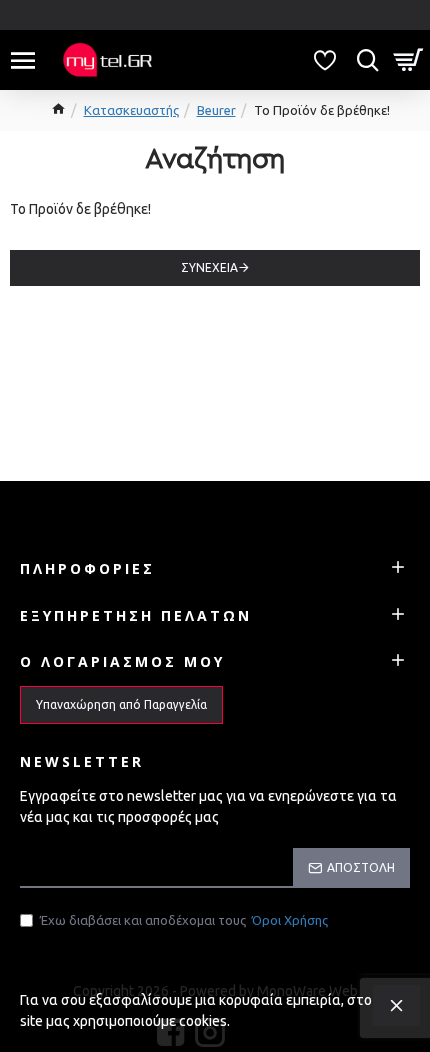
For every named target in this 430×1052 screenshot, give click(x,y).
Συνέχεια (209, 267)
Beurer (216, 110)
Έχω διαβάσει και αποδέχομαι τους (184, 920)
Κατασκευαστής (131, 110)
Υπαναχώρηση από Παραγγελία (121, 704)
